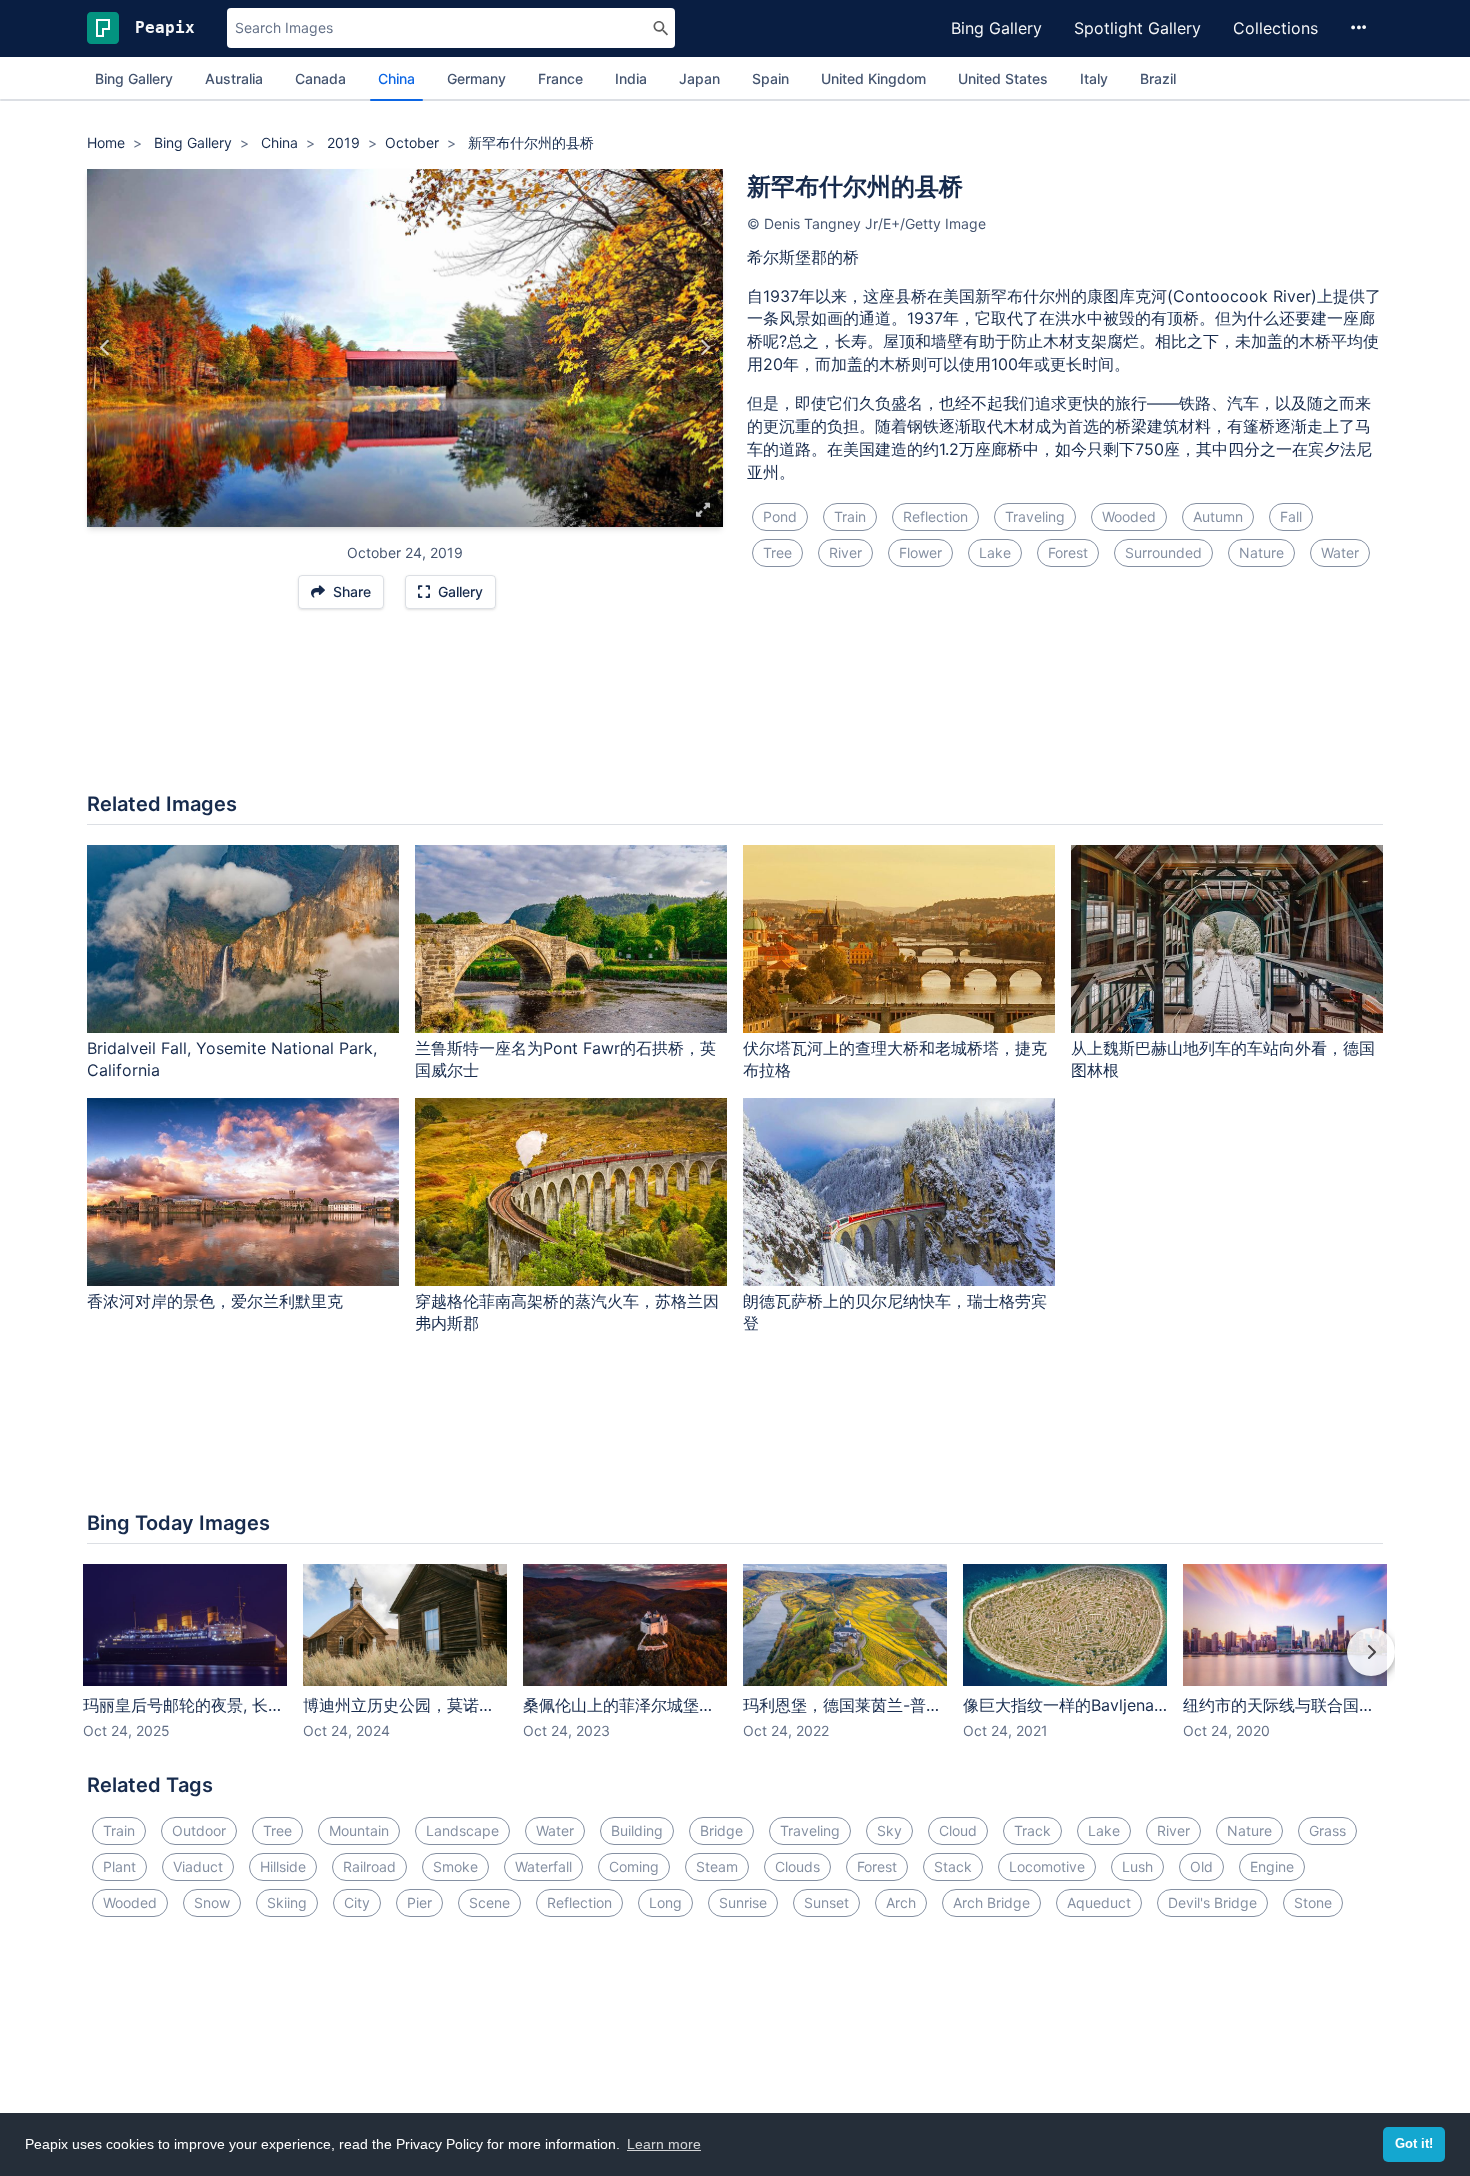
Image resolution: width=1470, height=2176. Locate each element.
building (637, 1830)
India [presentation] (631, 78)
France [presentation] (560, 78)
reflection (935, 516)
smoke (455, 1866)
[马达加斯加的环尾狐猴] (704, 348)
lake (995, 552)
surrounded (1163, 552)
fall (1291, 516)
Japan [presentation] (699, 78)
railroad (369, 1866)
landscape (462, 1830)
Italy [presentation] (1094, 78)
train (850, 516)
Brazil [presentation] (1158, 78)
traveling (1035, 516)
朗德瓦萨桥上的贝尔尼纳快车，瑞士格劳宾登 (895, 1312)
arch (901, 1902)
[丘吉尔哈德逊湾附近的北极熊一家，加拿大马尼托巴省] (105, 348)
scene (489, 1902)
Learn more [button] (664, 2144)
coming (634, 1866)
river (845, 552)
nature (1261, 552)
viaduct (198, 1866)
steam (717, 1866)
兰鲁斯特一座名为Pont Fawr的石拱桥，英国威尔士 (565, 1059)
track (1032, 1830)
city (357, 1902)
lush (1137, 1866)
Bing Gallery (996, 28)
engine (1272, 1866)
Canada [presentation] (320, 78)
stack (953, 1866)
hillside (283, 1866)
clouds (797, 1866)
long (665, 1902)
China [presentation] (396, 78)
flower (920, 552)
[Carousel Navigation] (735, 1666)
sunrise (743, 1902)
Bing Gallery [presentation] (134, 78)
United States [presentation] (1003, 78)
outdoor (199, 1830)
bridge (721, 1830)
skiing (287, 1902)
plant (119, 1866)
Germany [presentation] (476, 78)
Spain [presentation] (770, 78)
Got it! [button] (1414, 2144)
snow (212, 1902)
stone (1313, 1902)
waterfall (543, 1866)
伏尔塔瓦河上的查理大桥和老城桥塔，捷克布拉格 (895, 1059)
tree (777, 552)
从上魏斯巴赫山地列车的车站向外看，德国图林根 (1223, 1059)
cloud (958, 1830)
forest (1068, 552)
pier (419, 1902)
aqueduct (1099, 1902)
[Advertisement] (735, 711)
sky (889, 1830)
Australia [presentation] (234, 78)
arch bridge (991, 1902)
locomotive (1047, 1866)
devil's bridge (1212, 1902)
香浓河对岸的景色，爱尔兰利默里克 (215, 1301)
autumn (1218, 516)
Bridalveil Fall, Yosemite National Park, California (232, 1059)
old (1201, 1866)
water (1340, 552)
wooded (1129, 516)
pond (780, 516)
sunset (826, 1902)
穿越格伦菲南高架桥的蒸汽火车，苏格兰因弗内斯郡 (567, 1312)
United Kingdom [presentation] (873, 78)
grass (1327, 1830)
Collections (1275, 28)
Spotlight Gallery (1137, 28)
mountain (359, 1830)
